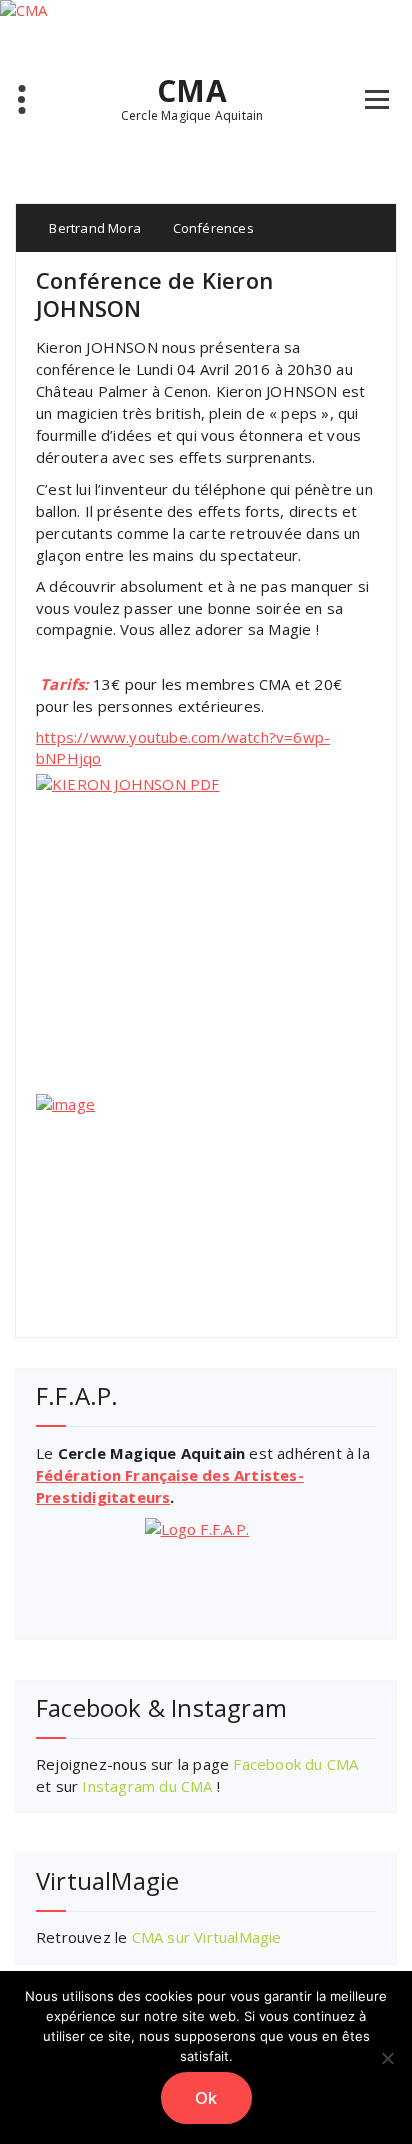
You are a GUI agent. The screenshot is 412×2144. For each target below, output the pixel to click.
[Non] (387, 2058)
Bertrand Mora (93, 228)
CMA (192, 91)
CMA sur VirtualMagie (207, 1937)
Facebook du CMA (295, 1764)
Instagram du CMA (147, 1786)
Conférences (213, 228)
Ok (206, 2098)
